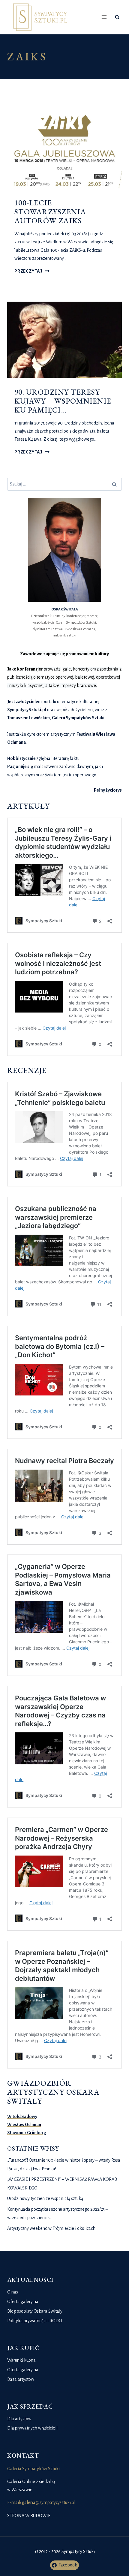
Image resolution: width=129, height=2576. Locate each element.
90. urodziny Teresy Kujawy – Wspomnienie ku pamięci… (63, 401)
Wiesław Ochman (24, 2125)
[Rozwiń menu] (104, 17)
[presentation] (64, 151)
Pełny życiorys (108, 790)
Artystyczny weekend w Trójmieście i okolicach (51, 2228)
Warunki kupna (21, 2360)
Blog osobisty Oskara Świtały (35, 2311)
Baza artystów (21, 2379)
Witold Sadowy (22, 2117)
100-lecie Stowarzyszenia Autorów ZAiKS (50, 212)
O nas (13, 2292)
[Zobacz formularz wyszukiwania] (117, 17)
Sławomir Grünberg (27, 2133)
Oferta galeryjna (23, 2302)
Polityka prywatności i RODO (35, 2321)
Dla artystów (19, 2419)
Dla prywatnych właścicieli (32, 2428)
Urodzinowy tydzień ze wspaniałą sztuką (45, 2198)
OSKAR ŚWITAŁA (65, 609)
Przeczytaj (32, 271)
